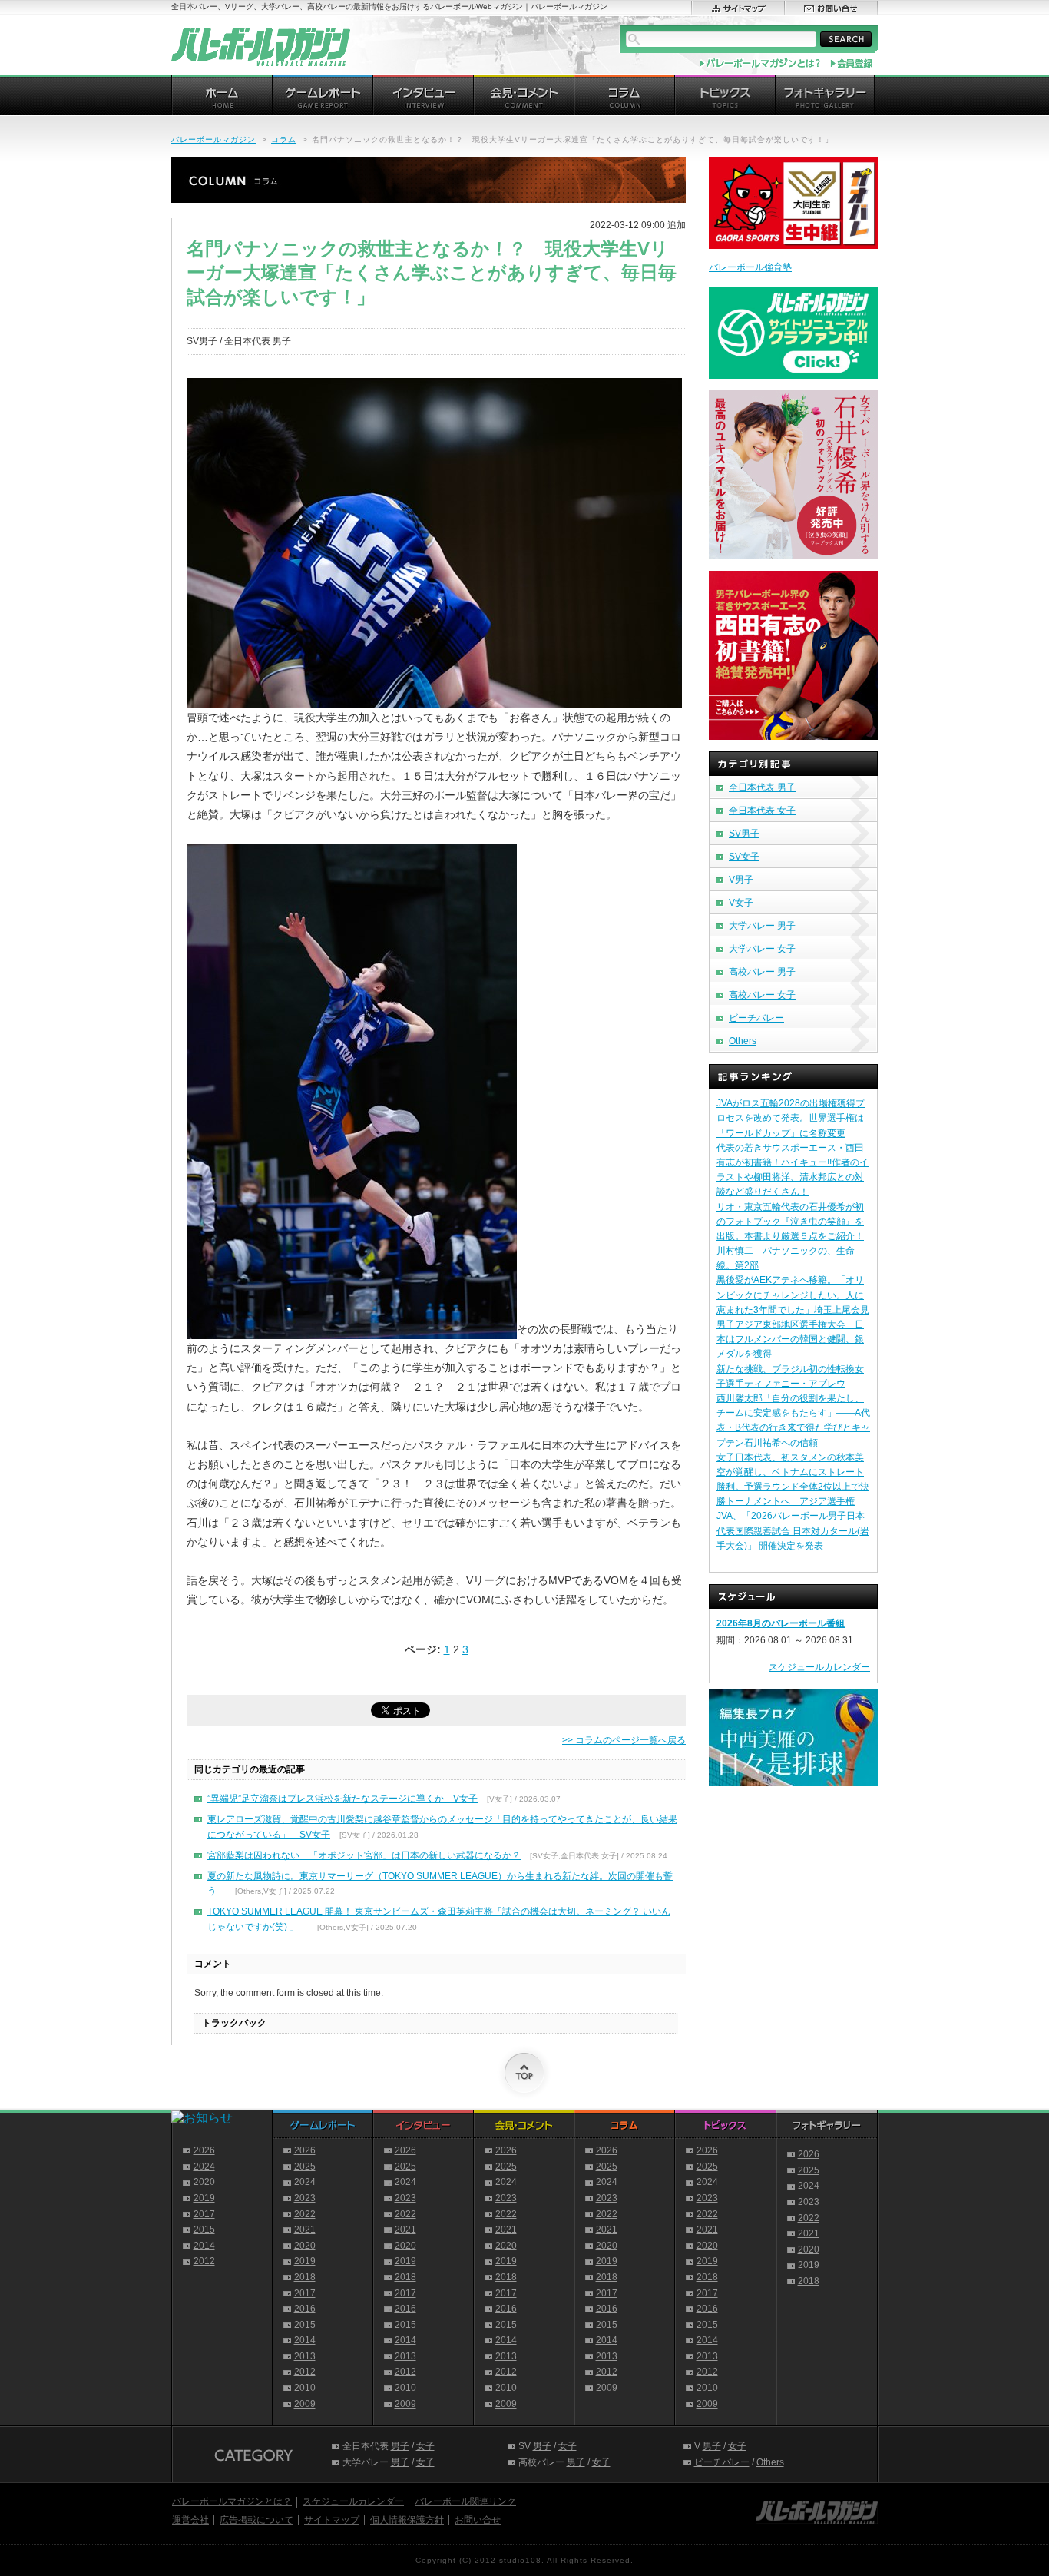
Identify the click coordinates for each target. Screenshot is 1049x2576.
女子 (425, 2446)
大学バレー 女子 (762, 949)
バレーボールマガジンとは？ (232, 2501)
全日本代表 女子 (762, 811)
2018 (305, 2277)
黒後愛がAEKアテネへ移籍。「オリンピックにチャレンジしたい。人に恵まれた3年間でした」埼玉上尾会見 (793, 1295)
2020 (204, 2182)
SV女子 (744, 857)
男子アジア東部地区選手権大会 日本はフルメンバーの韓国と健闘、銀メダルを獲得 (790, 1339)
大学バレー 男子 (762, 926)
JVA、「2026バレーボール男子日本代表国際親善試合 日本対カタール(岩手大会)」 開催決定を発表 (793, 1530)
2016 (305, 2309)
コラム (284, 139)
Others (743, 1041)
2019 (204, 2198)
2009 (305, 2404)
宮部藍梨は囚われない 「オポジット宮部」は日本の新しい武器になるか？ (364, 1855)
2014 (204, 2246)
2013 (305, 2356)
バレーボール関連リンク (465, 2501)
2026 (204, 2150)
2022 (305, 2214)
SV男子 (744, 834)
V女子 (741, 903)
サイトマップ (332, 2520)
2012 (204, 2261)
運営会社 (190, 2520)
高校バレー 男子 (762, 972)
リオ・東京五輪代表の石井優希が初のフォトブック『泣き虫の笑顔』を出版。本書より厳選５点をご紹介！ (790, 1222)
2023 (305, 2198)
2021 (305, 2230)
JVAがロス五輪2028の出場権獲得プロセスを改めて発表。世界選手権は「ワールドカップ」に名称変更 (791, 1118)
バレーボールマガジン (213, 139)
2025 (305, 2167)
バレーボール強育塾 (750, 267)
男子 (400, 2446)
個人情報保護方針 (407, 2520)
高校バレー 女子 (762, 995)
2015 (204, 2230)
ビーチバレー (756, 1018)
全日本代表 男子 (762, 787)
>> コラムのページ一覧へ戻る (624, 1740)
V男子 (741, 880)
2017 (204, 2214)
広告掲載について (256, 2520)
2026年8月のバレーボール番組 (781, 1623)
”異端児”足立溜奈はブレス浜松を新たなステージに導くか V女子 (342, 1799)
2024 (204, 2167)
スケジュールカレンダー (819, 1667)
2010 (305, 2388)
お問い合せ (478, 2520)
